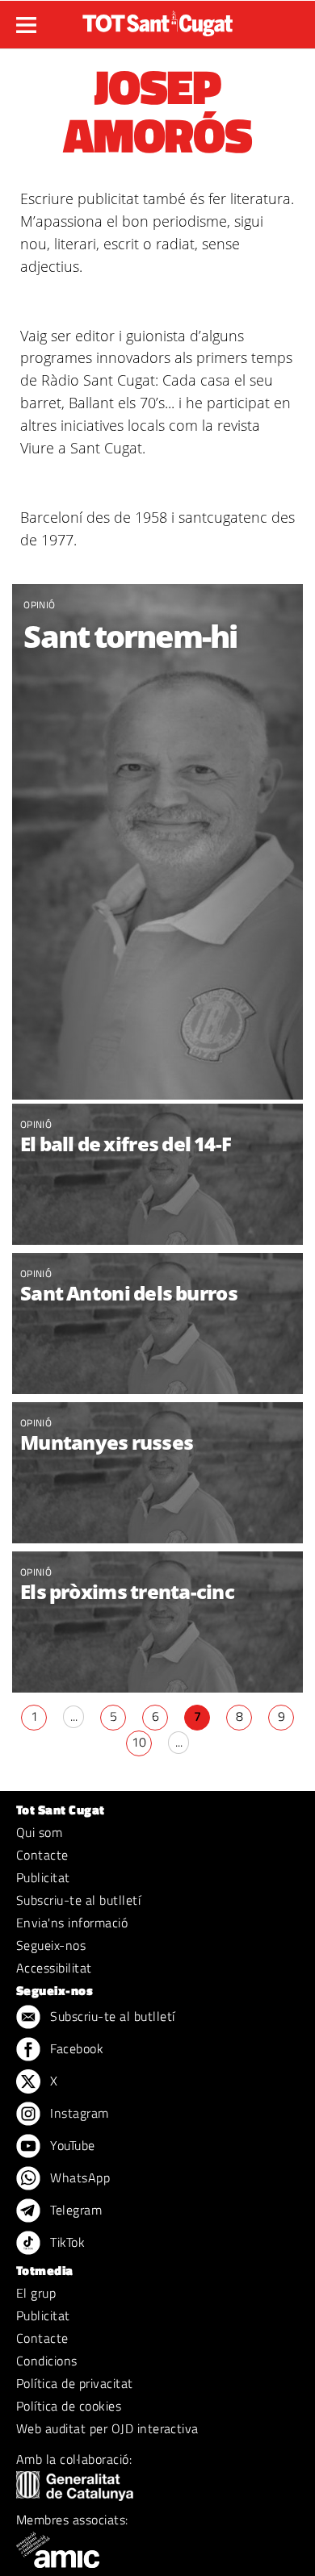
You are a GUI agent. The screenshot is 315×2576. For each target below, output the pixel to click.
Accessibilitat (54, 1968)
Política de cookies (69, 2406)
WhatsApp (78, 2177)
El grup (36, 2293)
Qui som (39, 1832)
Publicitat (43, 1877)
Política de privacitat (75, 2383)
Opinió (39, 605)
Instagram (78, 2113)
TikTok (66, 2242)
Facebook (75, 2048)
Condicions (47, 2361)
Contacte (42, 1855)
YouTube (71, 2145)
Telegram (74, 2210)
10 (139, 1742)
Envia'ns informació (72, 1923)
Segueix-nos (51, 1945)
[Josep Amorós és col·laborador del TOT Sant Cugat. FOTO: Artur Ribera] (157, 842)
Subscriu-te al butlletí (78, 1900)
